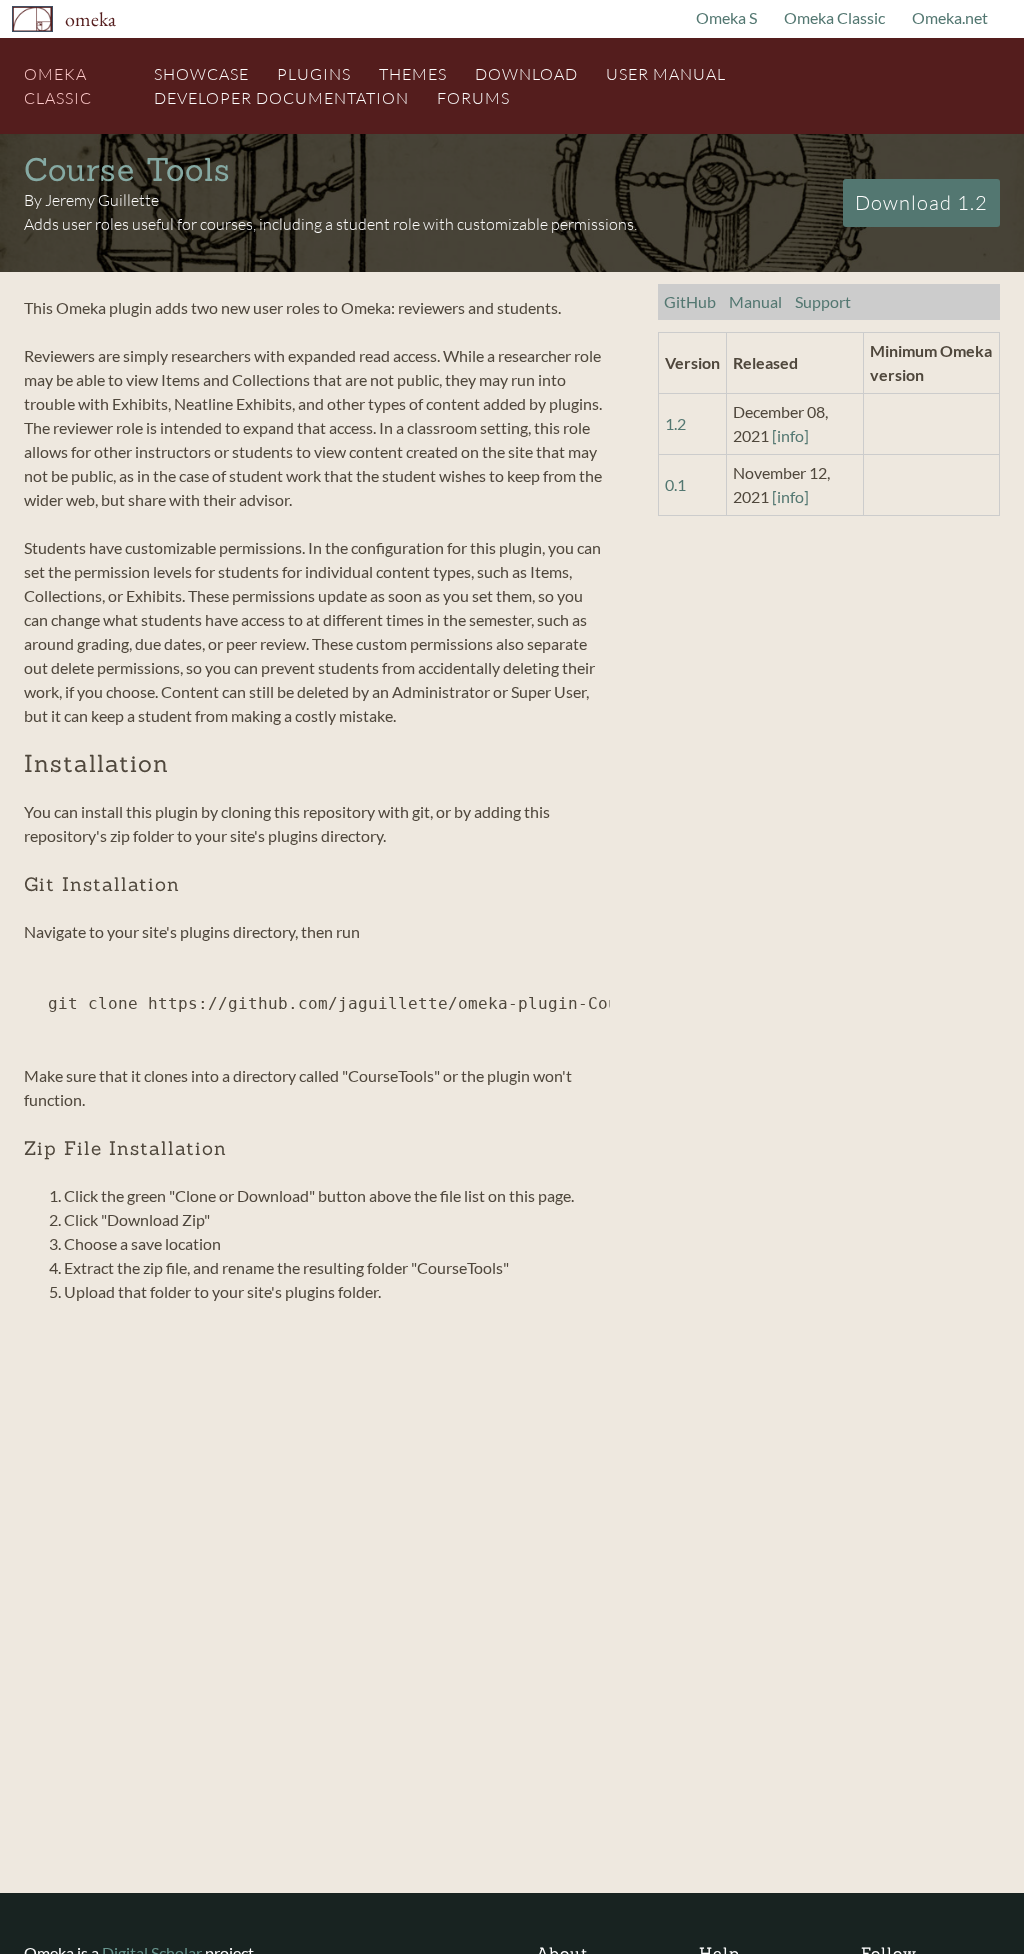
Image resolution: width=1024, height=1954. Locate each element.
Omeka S (726, 17)
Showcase (201, 74)
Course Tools (127, 169)
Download (526, 74)
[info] (790, 435)
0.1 (675, 484)
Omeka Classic (834, 17)
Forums (473, 98)
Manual (755, 301)
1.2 (675, 423)
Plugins (314, 74)
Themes (413, 74)
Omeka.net (950, 17)
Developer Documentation (281, 98)
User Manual (666, 74)
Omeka (90, 19)
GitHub (690, 301)
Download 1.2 (921, 202)
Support (823, 301)
